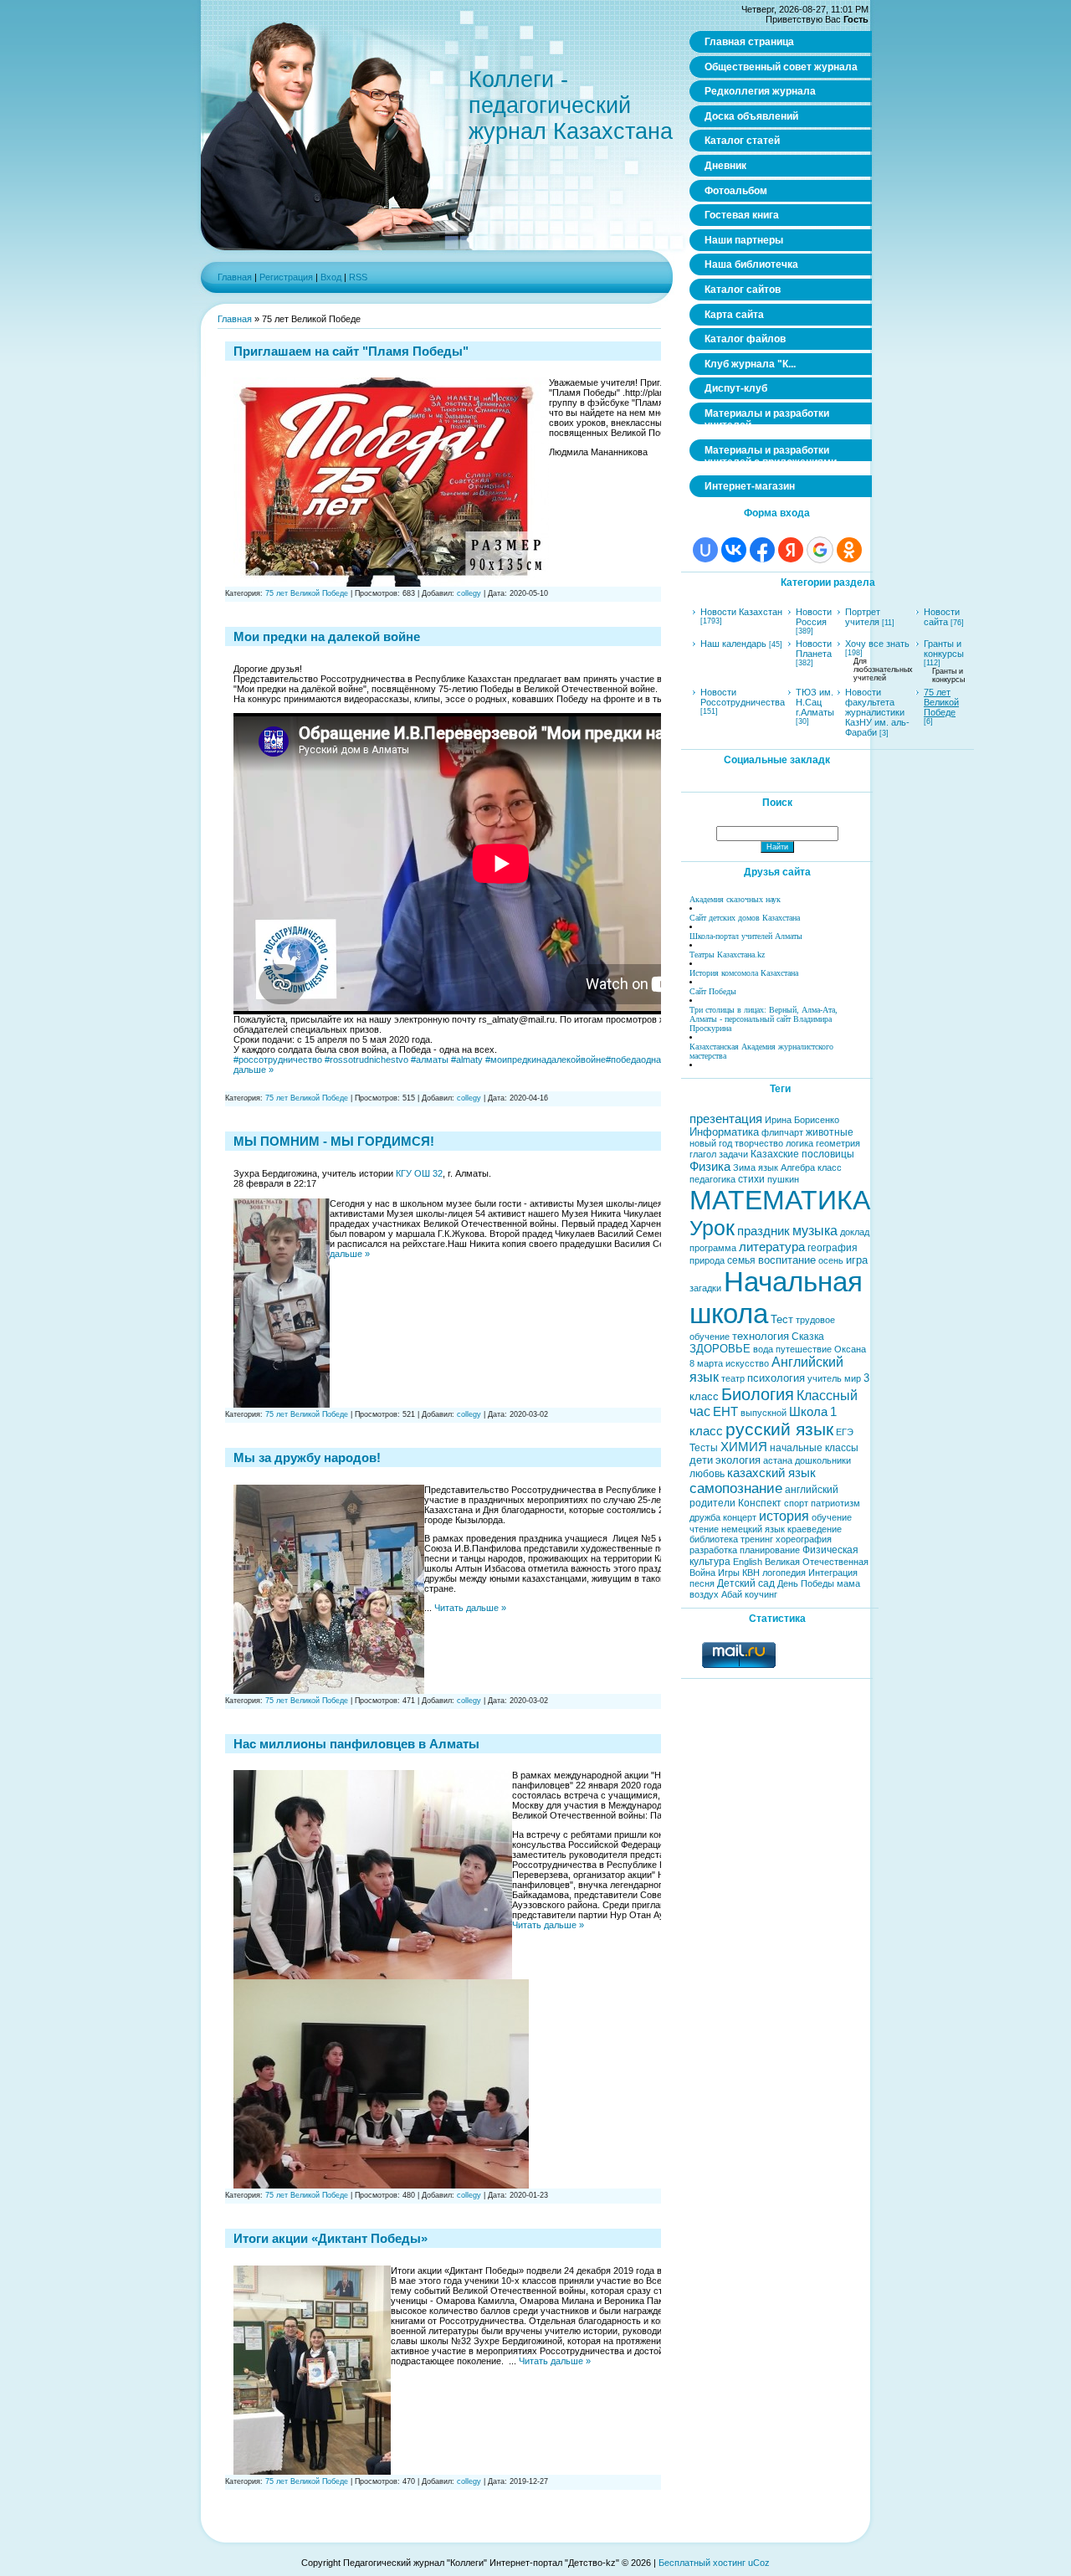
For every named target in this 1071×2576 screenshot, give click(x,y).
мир (853, 1378)
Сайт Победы (713, 991)
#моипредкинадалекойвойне (546, 1060)
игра (857, 1260)
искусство (747, 1363)
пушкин (783, 1179)
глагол (703, 1154)
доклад (855, 1232)
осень (831, 1260)
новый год (711, 1143)
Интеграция (833, 1573)
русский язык (779, 1429)
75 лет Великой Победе (307, 593)
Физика (710, 1167)
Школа (808, 1412)
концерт (740, 1517)
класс (830, 1167)
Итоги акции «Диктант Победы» (331, 2238)
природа (707, 1260)
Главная (235, 277)
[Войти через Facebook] (762, 550)
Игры (729, 1573)
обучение (832, 1517)
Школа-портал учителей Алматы (746, 936)
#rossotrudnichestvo (366, 1060)
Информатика (724, 1132)
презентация (726, 1119)
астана (778, 1460)
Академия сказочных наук (735, 899)
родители (712, 1503)
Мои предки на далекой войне (327, 636)
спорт (796, 1503)
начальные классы (814, 1448)
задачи (733, 1154)
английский (812, 1490)
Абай (732, 1594)
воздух (704, 1594)
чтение (704, 1529)
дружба (705, 1517)
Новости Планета (814, 649)
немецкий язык (753, 1529)
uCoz (759, 2563)
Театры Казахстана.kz (727, 954)
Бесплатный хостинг (702, 2563)
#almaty (467, 1060)
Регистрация (286, 277)
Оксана (850, 1349)
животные (830, 1132)
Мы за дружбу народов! (307, 1457)
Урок (712, 1228)
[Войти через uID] (705, 550)
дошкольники (823, 1460)
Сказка (808, 1337)
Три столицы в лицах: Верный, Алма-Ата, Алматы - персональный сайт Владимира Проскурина (764, 1019)
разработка (713, 1550)
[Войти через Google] (820, 550)
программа (713, 1248)
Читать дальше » (470, 1608)
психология (776, 1378)
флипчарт (782, 1132)
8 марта (706, 1363)
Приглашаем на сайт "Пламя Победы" (351, 351)
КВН (751, 1573)
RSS (358, 277)
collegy (469, 593)
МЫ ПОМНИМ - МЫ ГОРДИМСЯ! (334, 1141)
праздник (764, 1231)
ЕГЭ (845, 1432)
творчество (759, 1143)
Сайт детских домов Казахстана (745, 918)
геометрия (838, 1143)
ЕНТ (725, 1412)
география (833, 1248)
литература (772, 1247)
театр (733, 1378)
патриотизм (835, 1503)
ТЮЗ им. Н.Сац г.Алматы (815, 702)
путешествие (804, 1349)
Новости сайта (942, 617)
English (748, 1562)
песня (702, 1583)
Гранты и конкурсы (944, 649)
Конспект (760, 1503)
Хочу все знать (877, 644)
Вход (331, 277)
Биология (758, 1394)
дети (701, 1460)
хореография (804, 1539)
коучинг (761, 1594)
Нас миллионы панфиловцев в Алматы (356, 1744)
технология (761, 1336)
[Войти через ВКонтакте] (734, 550)
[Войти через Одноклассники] (849, 550)
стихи (751, 1179)
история (784, 1516)
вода (763, 1349)
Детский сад (746, 1583)
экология (738, 1460)
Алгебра (798, 1167)
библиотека (714, 1539)
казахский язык (771, 1473)
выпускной (764, 1413)
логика (799, 1143)
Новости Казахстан (741, 612)
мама (848, 1583)
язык (768, 1167)
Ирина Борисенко (802, 1120)
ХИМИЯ (744, 1447)
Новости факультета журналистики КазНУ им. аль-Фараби (877, 712)
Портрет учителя (863, 617)
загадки (705, 1288)
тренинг (757, 1539)
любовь (707, 1474)
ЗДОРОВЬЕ (720, 1349)
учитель (825, 1378)
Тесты (704, 1448)
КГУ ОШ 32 (419, 1173)
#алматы (430, 1060)
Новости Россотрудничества (743, 697)
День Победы (806, 1583)
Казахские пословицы (802, 1154)
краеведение (815, 1529)
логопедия (784, 1573)
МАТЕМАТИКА (780, 1200)
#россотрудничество (278, 1060)
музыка (815, 1231)
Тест (782, 1319)
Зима (744, 1167)
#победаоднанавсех (648, 1060)
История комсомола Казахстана (744, 973)
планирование (770, 1550)
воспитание (787, 1260)
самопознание (736, 1488)
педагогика (712, 1179)
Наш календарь (733, 644)
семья (741, 1260)
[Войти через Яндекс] (791, 550)
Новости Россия (814, 617)
